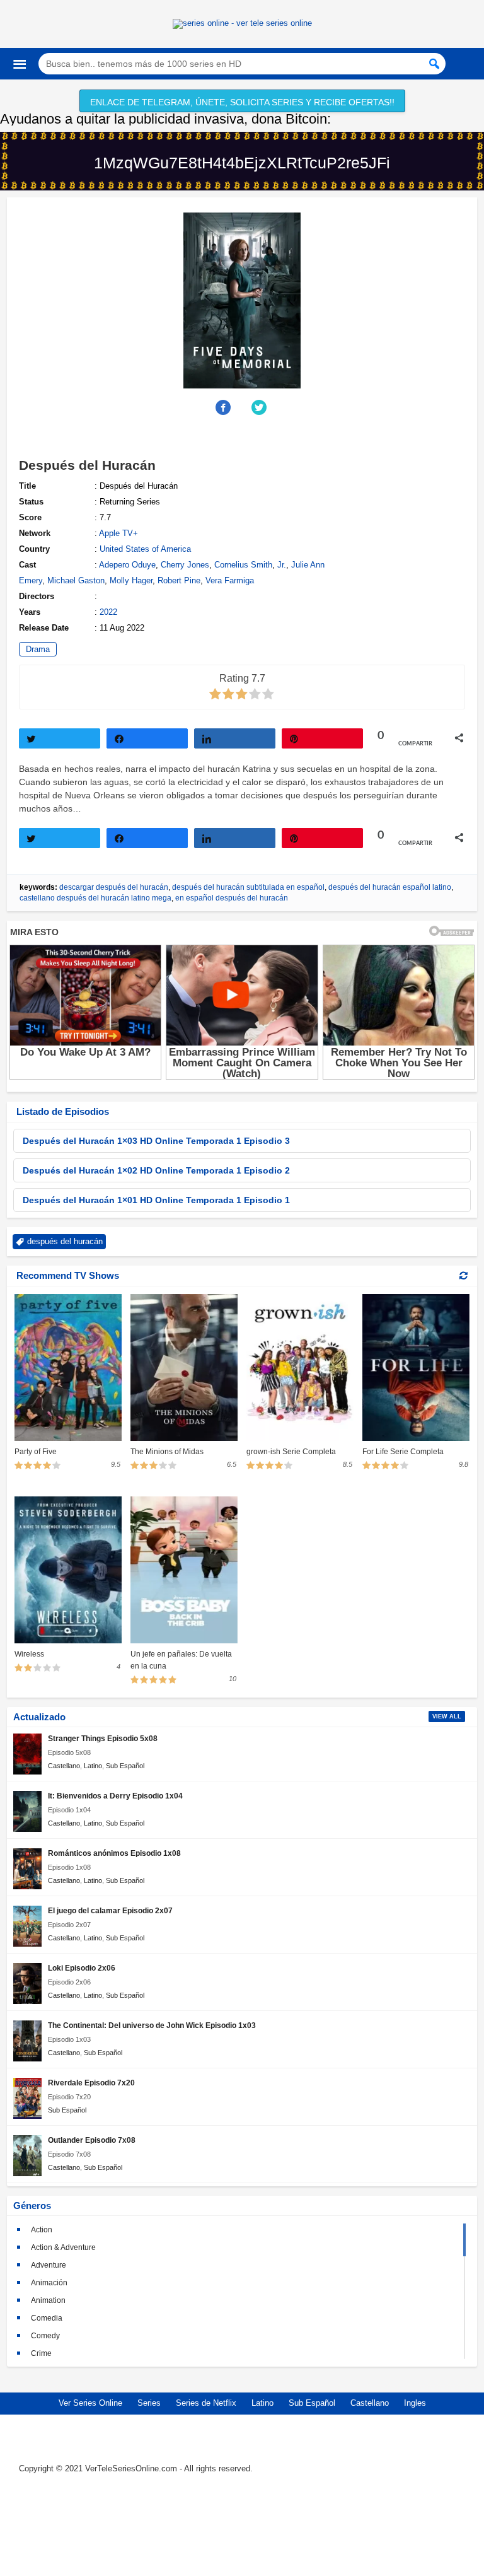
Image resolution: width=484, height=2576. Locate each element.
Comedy (45, 2336)
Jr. (282, 565)
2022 (108, 612)
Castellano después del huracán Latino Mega (95, 898)
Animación (49, 2283)
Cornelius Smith (243, 565)
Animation (48, 2300)
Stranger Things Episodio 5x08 (103, 1738)
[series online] (242, 2526)
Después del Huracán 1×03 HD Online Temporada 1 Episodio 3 (156, 1141)
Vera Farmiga (230, 580)
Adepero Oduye (127, 565)
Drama (38, 649)
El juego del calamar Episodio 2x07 (110, 1910)
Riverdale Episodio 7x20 (91, 2083)
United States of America (145, 549)
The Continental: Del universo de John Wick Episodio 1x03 (152, 2025)
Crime (41, 2353)
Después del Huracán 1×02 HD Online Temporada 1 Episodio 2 (156, 1170)
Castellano (64, 1766)
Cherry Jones (185, 565)
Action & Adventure (63, 2247)
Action (42, 2230)
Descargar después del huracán (114, 887)
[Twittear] (60, 738)
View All (447, 1716)
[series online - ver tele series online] (242, 23)
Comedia (47, 2318)
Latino (93, 1766)
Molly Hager (131, 580)
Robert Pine (179, 580)
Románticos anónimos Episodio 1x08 (114, 1853)
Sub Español (125, 1766)
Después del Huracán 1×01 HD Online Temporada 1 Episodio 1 (156, 1200)
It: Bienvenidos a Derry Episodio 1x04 (115, 1796)
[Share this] (224, 407)
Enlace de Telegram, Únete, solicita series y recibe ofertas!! (242, 102)
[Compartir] (147, 738)
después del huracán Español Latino (390, 887)
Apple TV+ (118, 533)
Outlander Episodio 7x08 (92, 2140)
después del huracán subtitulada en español (248, 887)
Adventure (49, 2265)
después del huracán (65, 1241)
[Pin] (322, 738)
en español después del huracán (232, 898)
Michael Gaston (76, 580)
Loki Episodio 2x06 (82, 1968)
